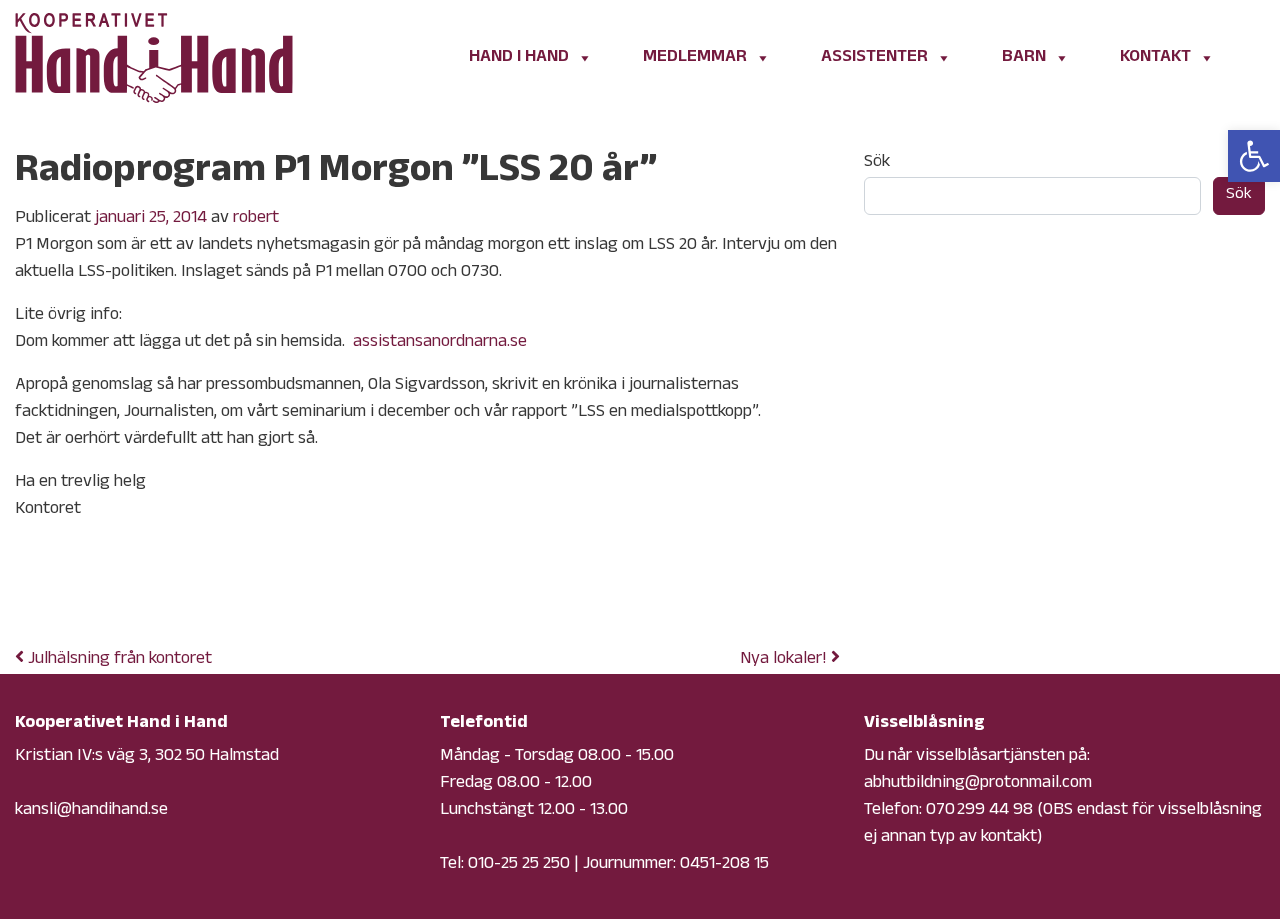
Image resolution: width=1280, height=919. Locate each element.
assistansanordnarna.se (440, 343)
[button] (1254, 156)
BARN (1024, 58)
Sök (877, 163)
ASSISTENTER (874, 58)
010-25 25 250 (519, 865)
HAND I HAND (519, 58)
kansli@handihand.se (91, 811)
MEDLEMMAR (695, 58)
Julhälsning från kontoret (118, 660)
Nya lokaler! (785, 660)
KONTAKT (1155, 58)
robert (256, 219)
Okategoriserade (179, 593)
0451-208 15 (724, 865)
